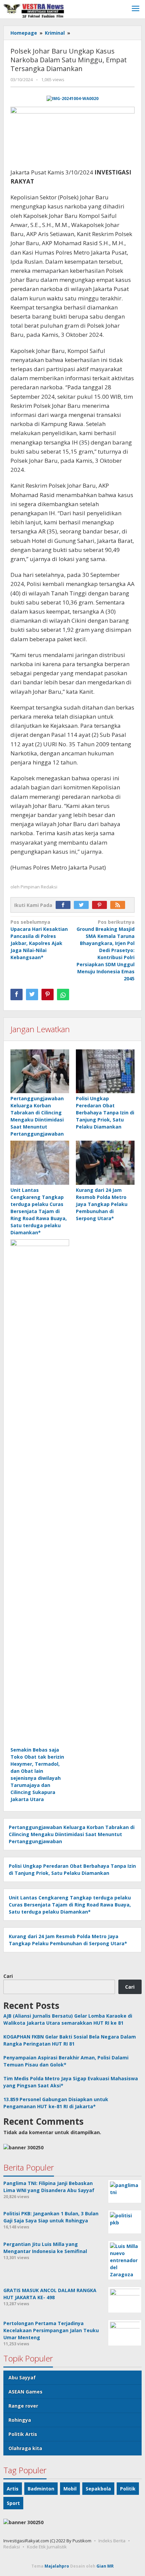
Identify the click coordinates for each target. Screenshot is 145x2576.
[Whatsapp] (63, 994)
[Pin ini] (48, 994)
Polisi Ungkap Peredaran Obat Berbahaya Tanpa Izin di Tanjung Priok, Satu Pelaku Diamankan (105, 1113)
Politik (128, 2489)
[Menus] (136, 9)
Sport (13, 2503)
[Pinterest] (101, 905)
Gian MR (105, 2566)
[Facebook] (65, 905)
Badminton (41, 2489)
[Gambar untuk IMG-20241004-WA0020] (73, 99)
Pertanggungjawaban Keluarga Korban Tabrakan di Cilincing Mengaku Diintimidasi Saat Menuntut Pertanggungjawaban (72, 1834)
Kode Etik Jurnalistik (47, 2547)
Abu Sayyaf (22, 2377)
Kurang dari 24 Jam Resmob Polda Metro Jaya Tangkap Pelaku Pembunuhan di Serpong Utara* (102, 1204)
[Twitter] (83, 905)
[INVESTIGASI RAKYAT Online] (34, 10)
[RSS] (119, 905)
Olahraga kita (25, 2448)
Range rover (23, 2406)
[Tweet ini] (32, 994)
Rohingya (20, 2420)
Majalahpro (57, 2566)
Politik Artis (23, 2434)
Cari (8, 1976)
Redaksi (12, 2547)
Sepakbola (98, 2489)
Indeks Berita (112, 2541)
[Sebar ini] (17, 994)
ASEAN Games (25, 2392)
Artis (13, 2489)
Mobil (70, 2489)
